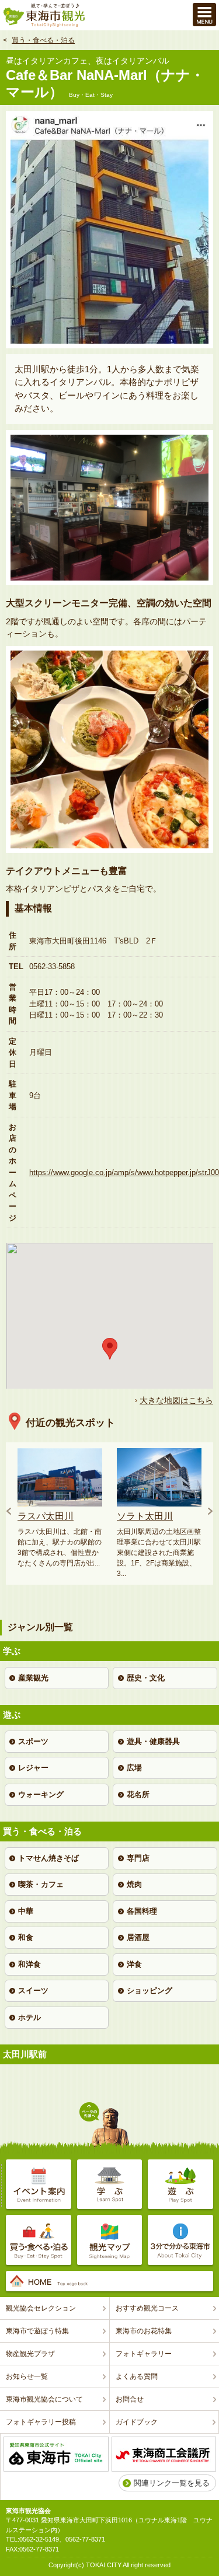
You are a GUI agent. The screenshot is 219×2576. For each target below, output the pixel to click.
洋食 (134, 1964)
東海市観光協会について (44, 2399)
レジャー (33, 1768)
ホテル (29, 2017)
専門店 (138, 1858)
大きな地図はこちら (176, 1400)
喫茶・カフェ (41, 1884)
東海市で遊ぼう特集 (37, 2331)
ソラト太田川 (145, 1516)
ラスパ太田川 (46, 1516)
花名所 (138, 1794)
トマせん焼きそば (48, 1858)
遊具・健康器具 (153, 1741)
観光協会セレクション (41, 2308)
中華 (26, 1911)
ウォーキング (41, 1794)
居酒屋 (138, 1937)
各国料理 (142, 1911)
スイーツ (33, 1990)
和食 (26, 1937)
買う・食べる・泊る (43, 40)
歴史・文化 (146, 1678)
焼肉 (134, 1884)
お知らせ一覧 (27, 2376)
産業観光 (33, 1678)
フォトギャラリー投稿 (41, 2422)
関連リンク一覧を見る (172, 2483)
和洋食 (29, 1964)
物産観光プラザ (30, 2354)
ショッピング (150, 1990)
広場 (134, 1768)
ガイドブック (137, 2422)
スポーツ (33, 1741)
